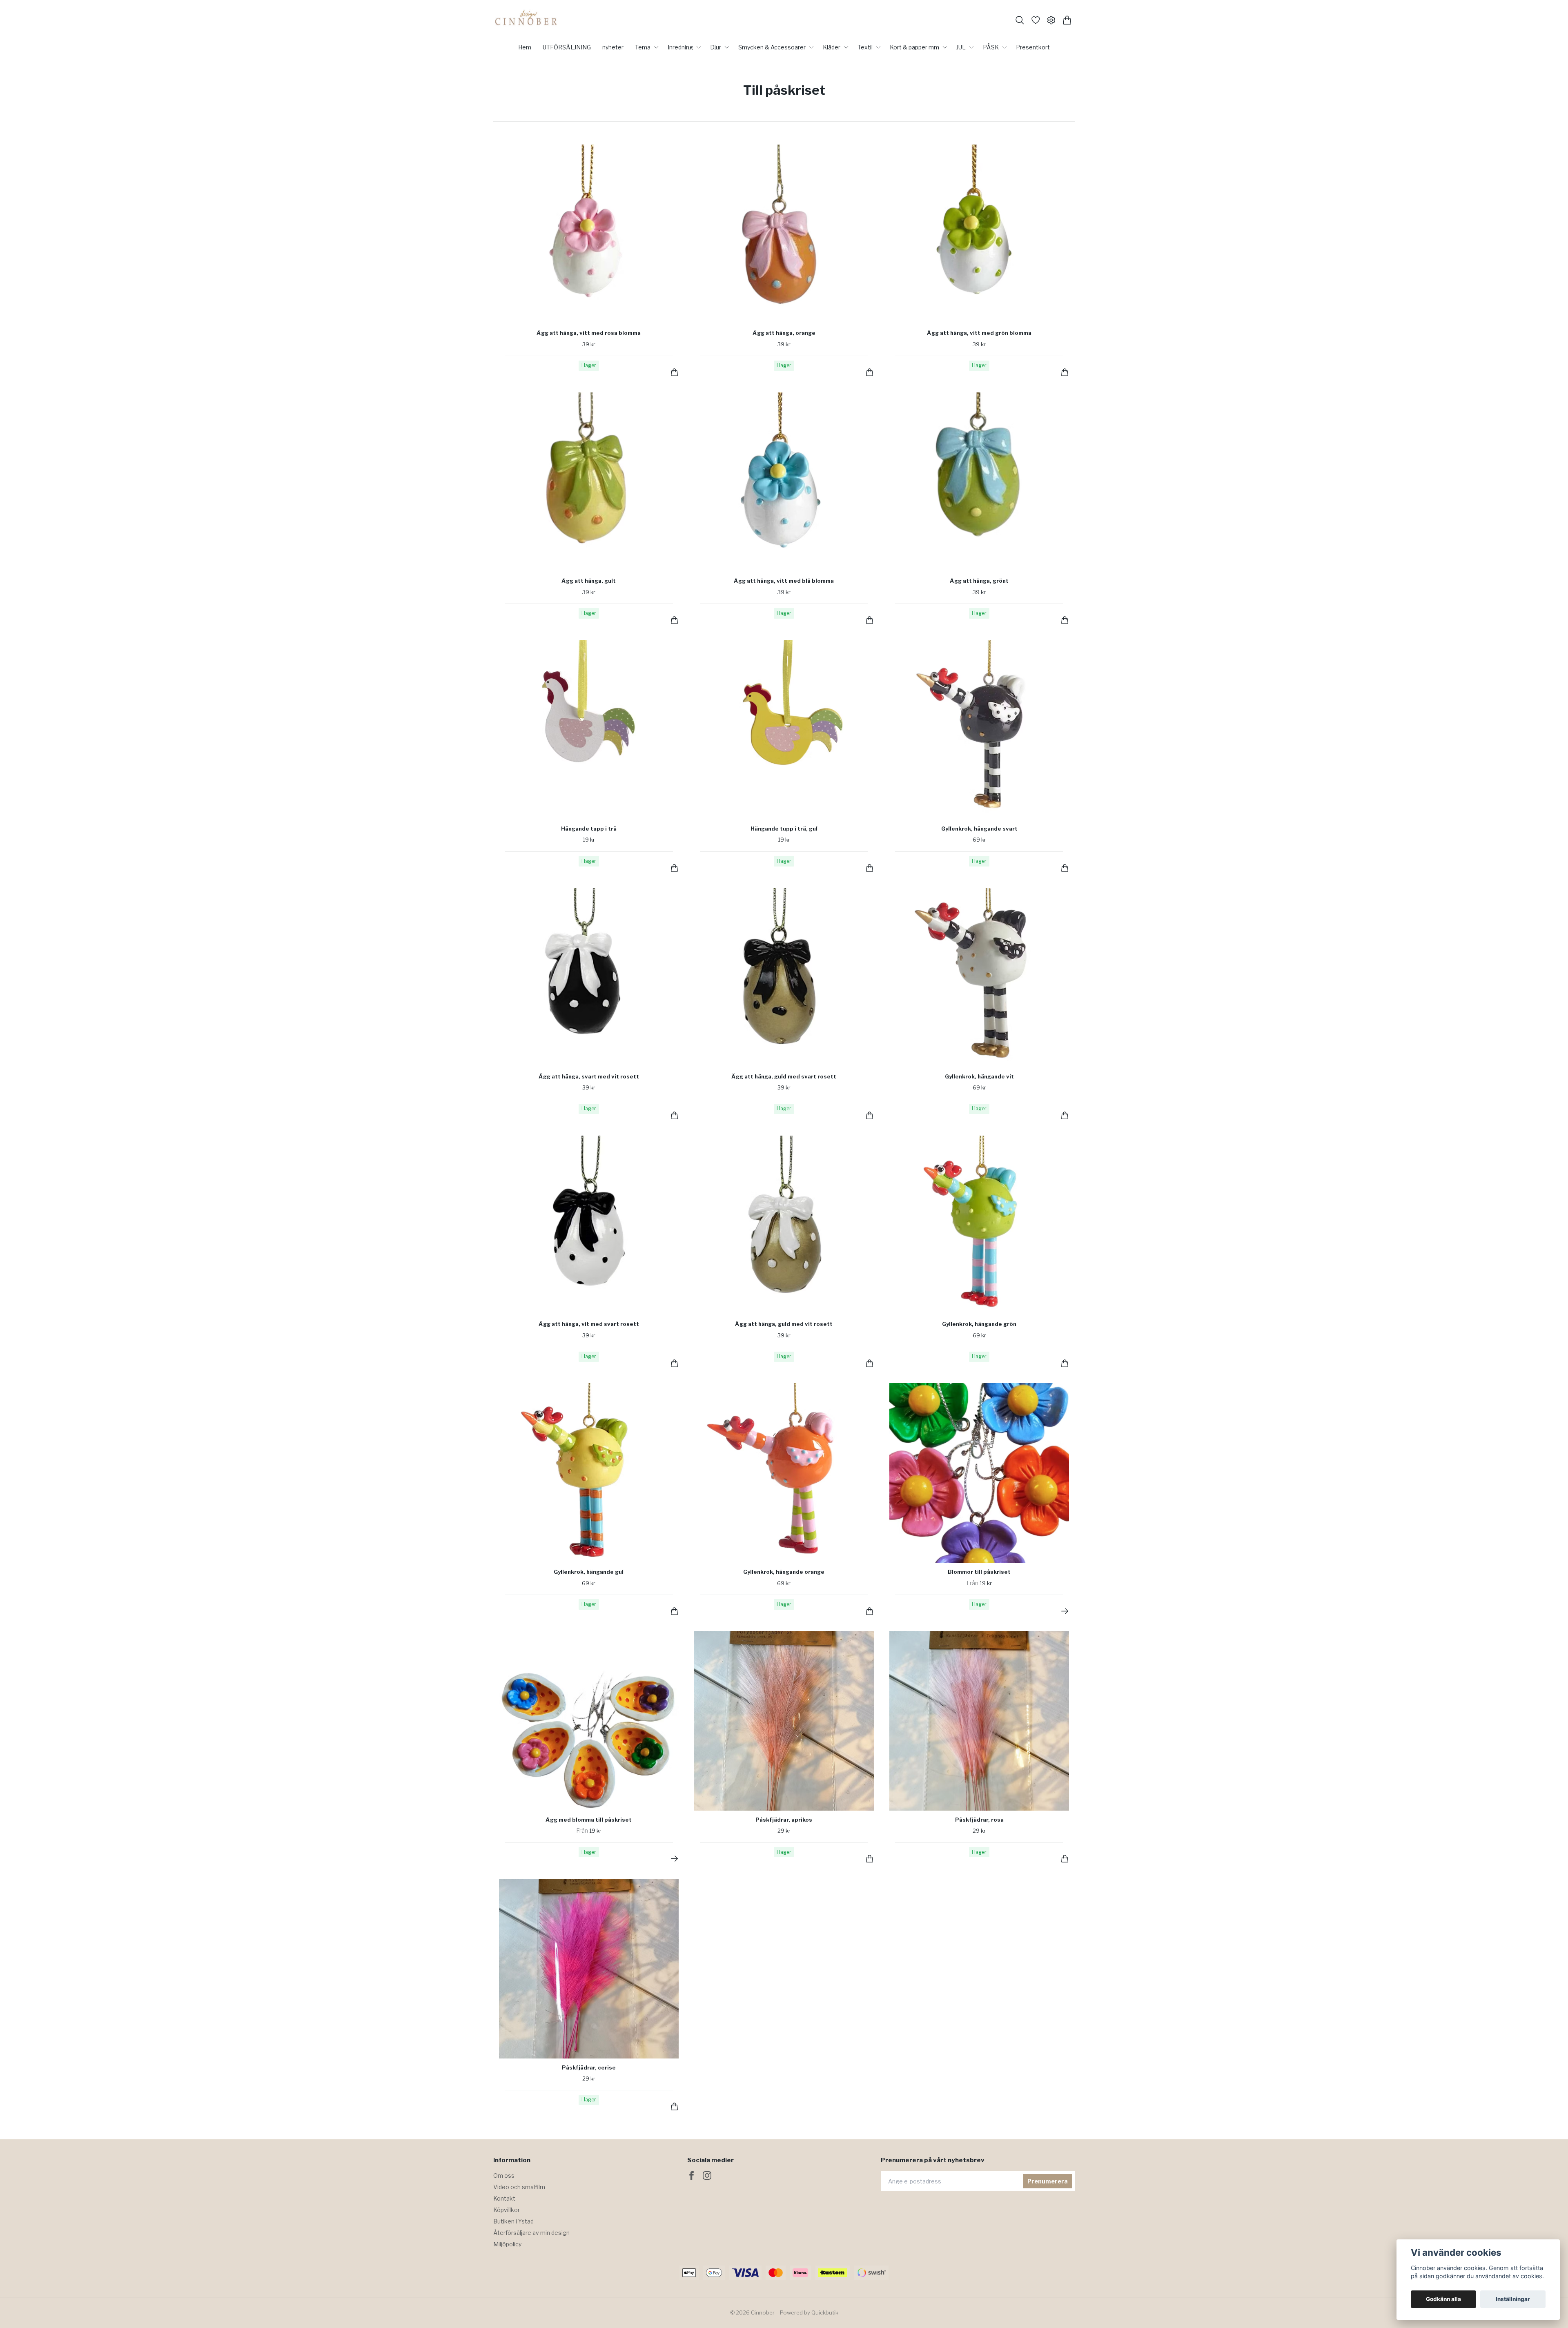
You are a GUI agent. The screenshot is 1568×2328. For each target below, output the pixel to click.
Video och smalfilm (519, 2187)
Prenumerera (1048, 2181)
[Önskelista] (1036, 20)
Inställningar (1513, 2299)
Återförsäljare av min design (531, 2233)
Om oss (504, 2175)
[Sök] (1020, 20)
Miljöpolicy (507, 2244)
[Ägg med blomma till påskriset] (674, 1859)
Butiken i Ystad (513, 2221)
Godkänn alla (1443, 2299)
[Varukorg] (1067, 20)
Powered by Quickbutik (809, 2312)
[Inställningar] (1051, 20)
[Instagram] (707, 2175)
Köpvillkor (507, 2210)
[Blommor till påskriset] (1065, 1611)
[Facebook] (692, 2175)
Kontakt (504, 2198)
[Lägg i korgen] (674, 372)
